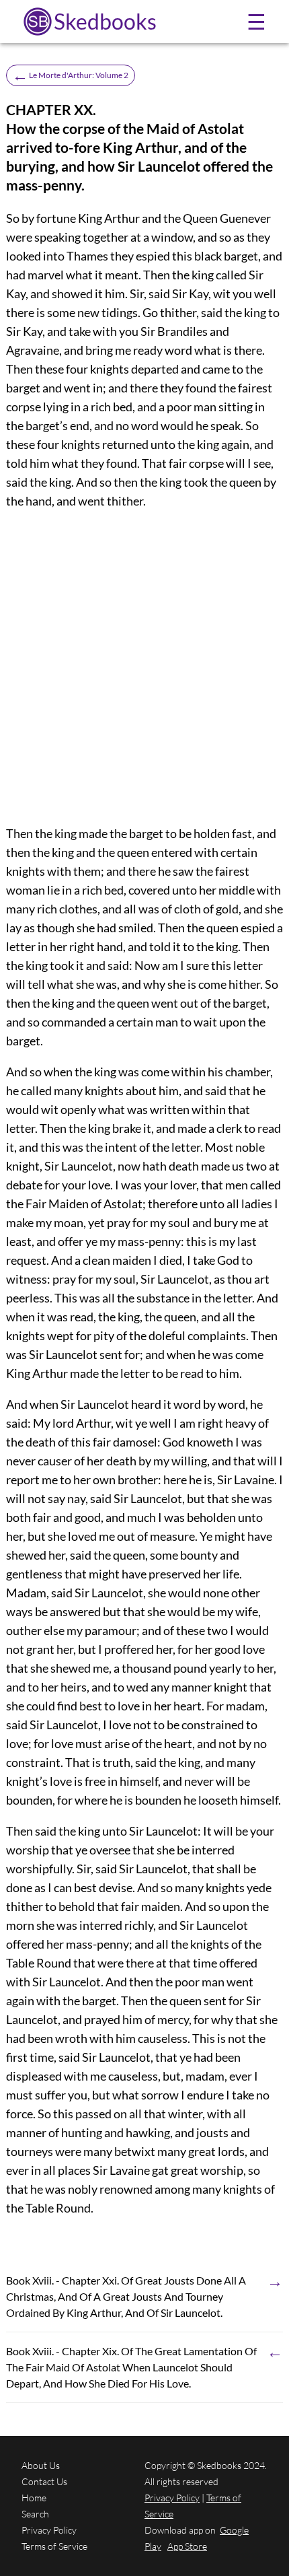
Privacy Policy (49, 2530)
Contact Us (44, 2481)
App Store (187, 2546)
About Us (41, 2465)
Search (35, 2514)
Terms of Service (54, 2546)
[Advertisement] (144, 667)
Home (34, 2498)
